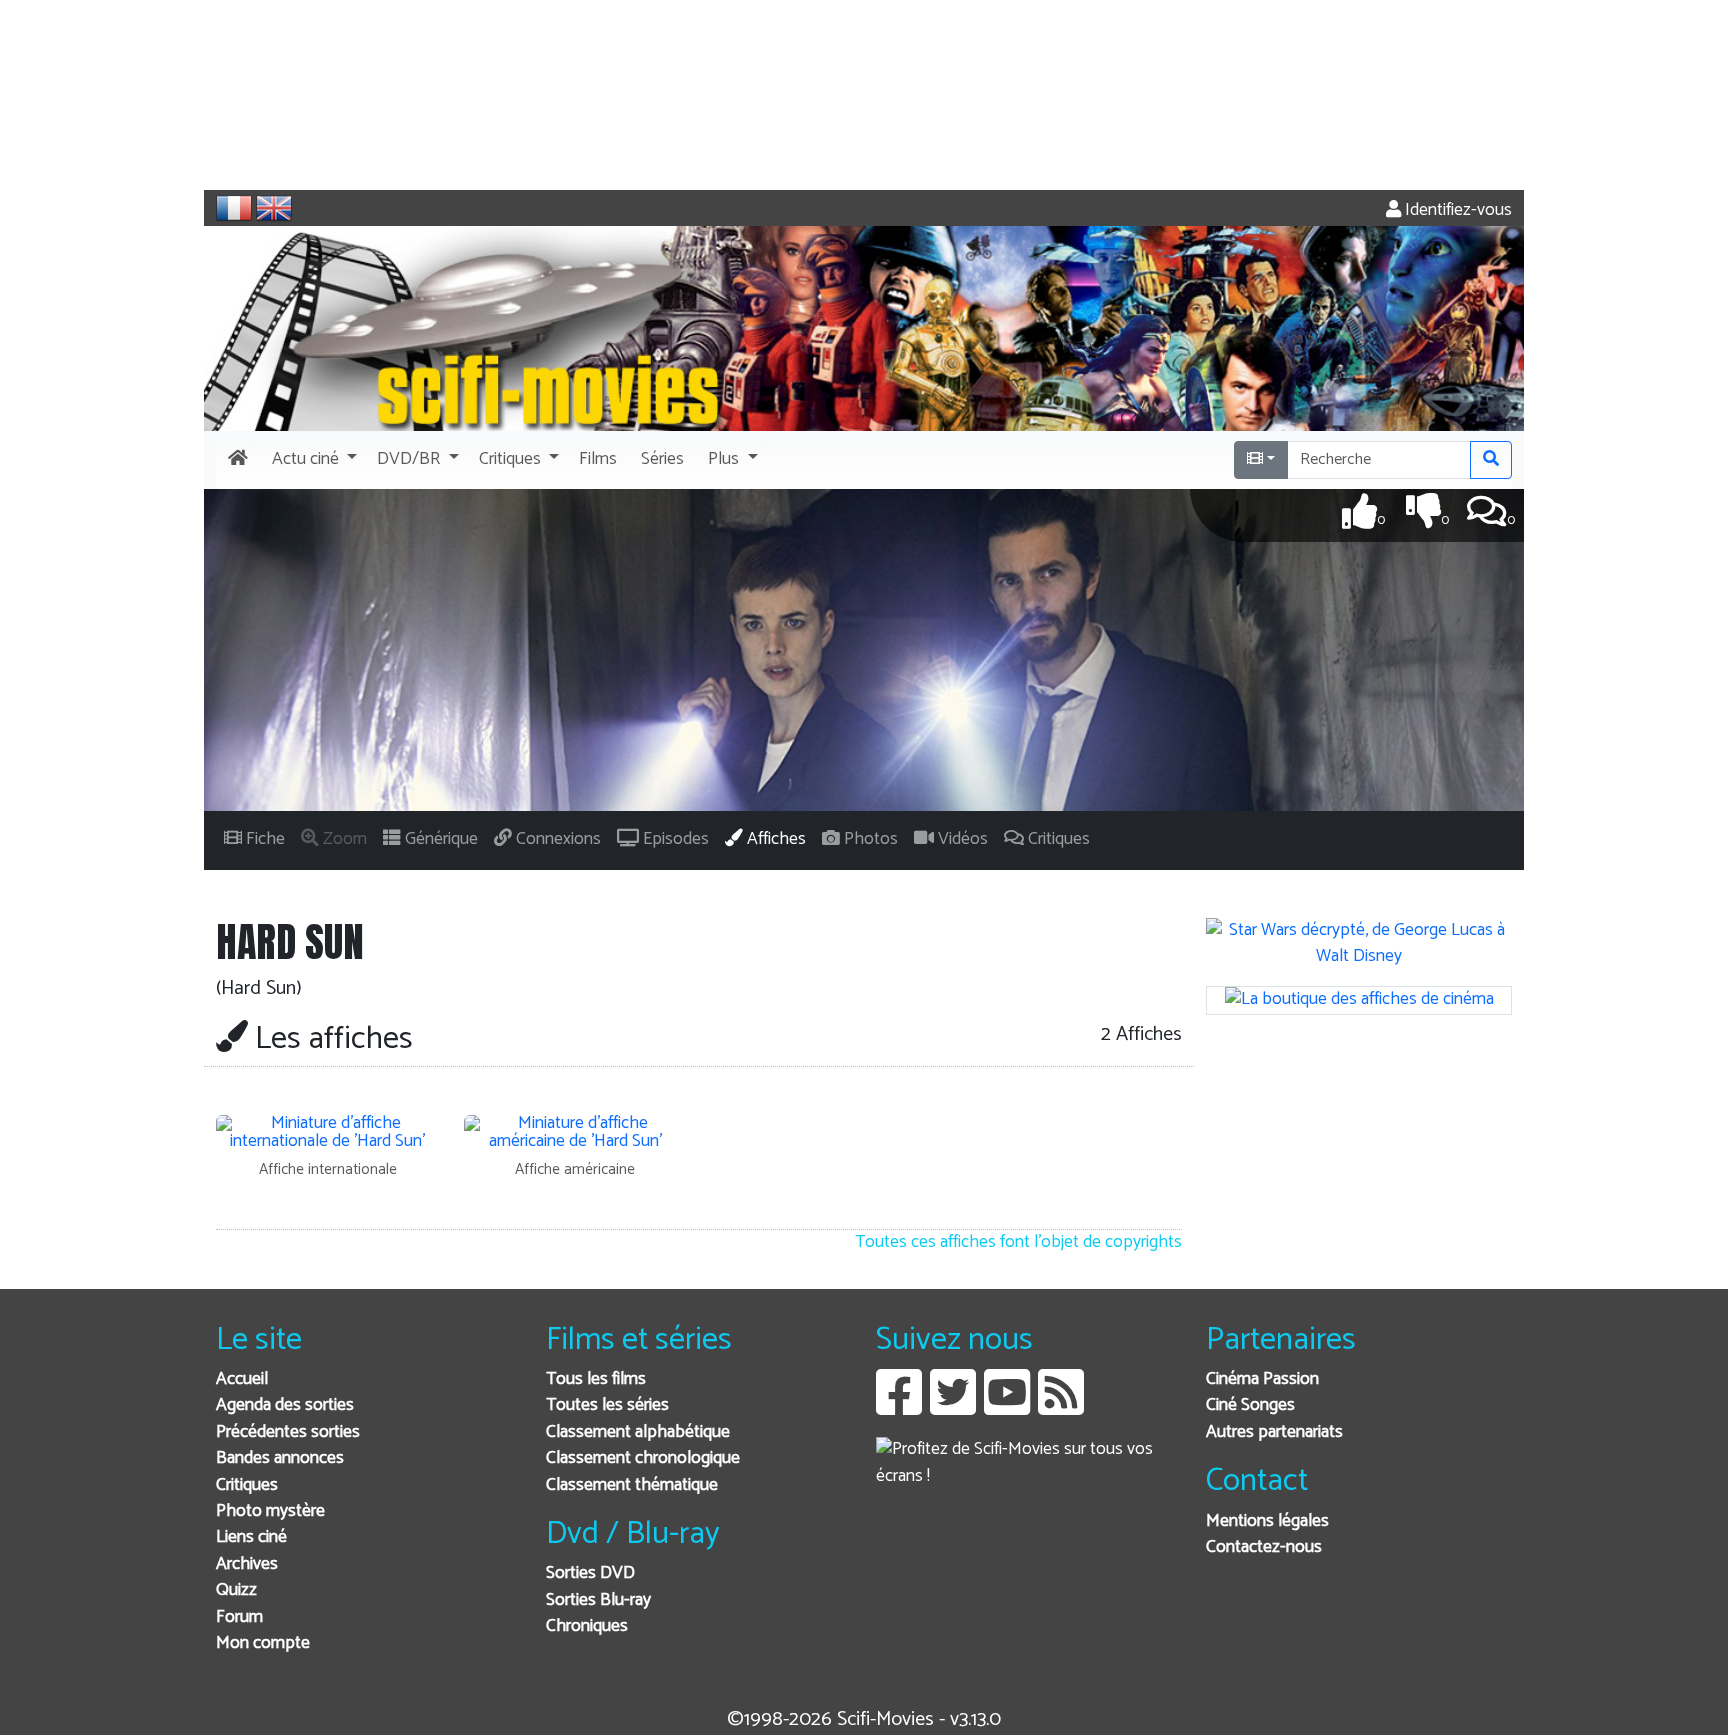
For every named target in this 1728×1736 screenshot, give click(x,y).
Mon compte (263, 1643)
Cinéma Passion (1262, 1379)
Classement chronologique (643, 1458)
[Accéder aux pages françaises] (234, 208)
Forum (239, 1617)
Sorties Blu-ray (598, 1600)
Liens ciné (251, 1537)
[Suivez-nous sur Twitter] (953, 1407)
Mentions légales (1267, 1521)
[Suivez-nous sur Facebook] (899, 1407)
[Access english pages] (274, 208)
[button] (312, 460)
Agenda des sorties (285, 1405)
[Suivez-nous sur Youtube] (1007, 1407)
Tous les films (596, 1379)
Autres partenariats (1274, 1432)
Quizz (236, 1590)
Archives (247, 1564)
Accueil (242, 1379)
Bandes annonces (280, 1458)
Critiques (247, 1485)
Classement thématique (632, 1485)
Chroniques (587, 1626)
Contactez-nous (1264, 1547)
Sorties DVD (590, 1573)
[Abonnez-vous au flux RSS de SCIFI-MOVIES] (1061, 1407)
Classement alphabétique (638, 1432)
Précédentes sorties (288, 1432)
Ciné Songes (1250, 1405)
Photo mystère (270, 1511)
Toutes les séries (607, 1405)
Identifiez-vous (1456, 210)
